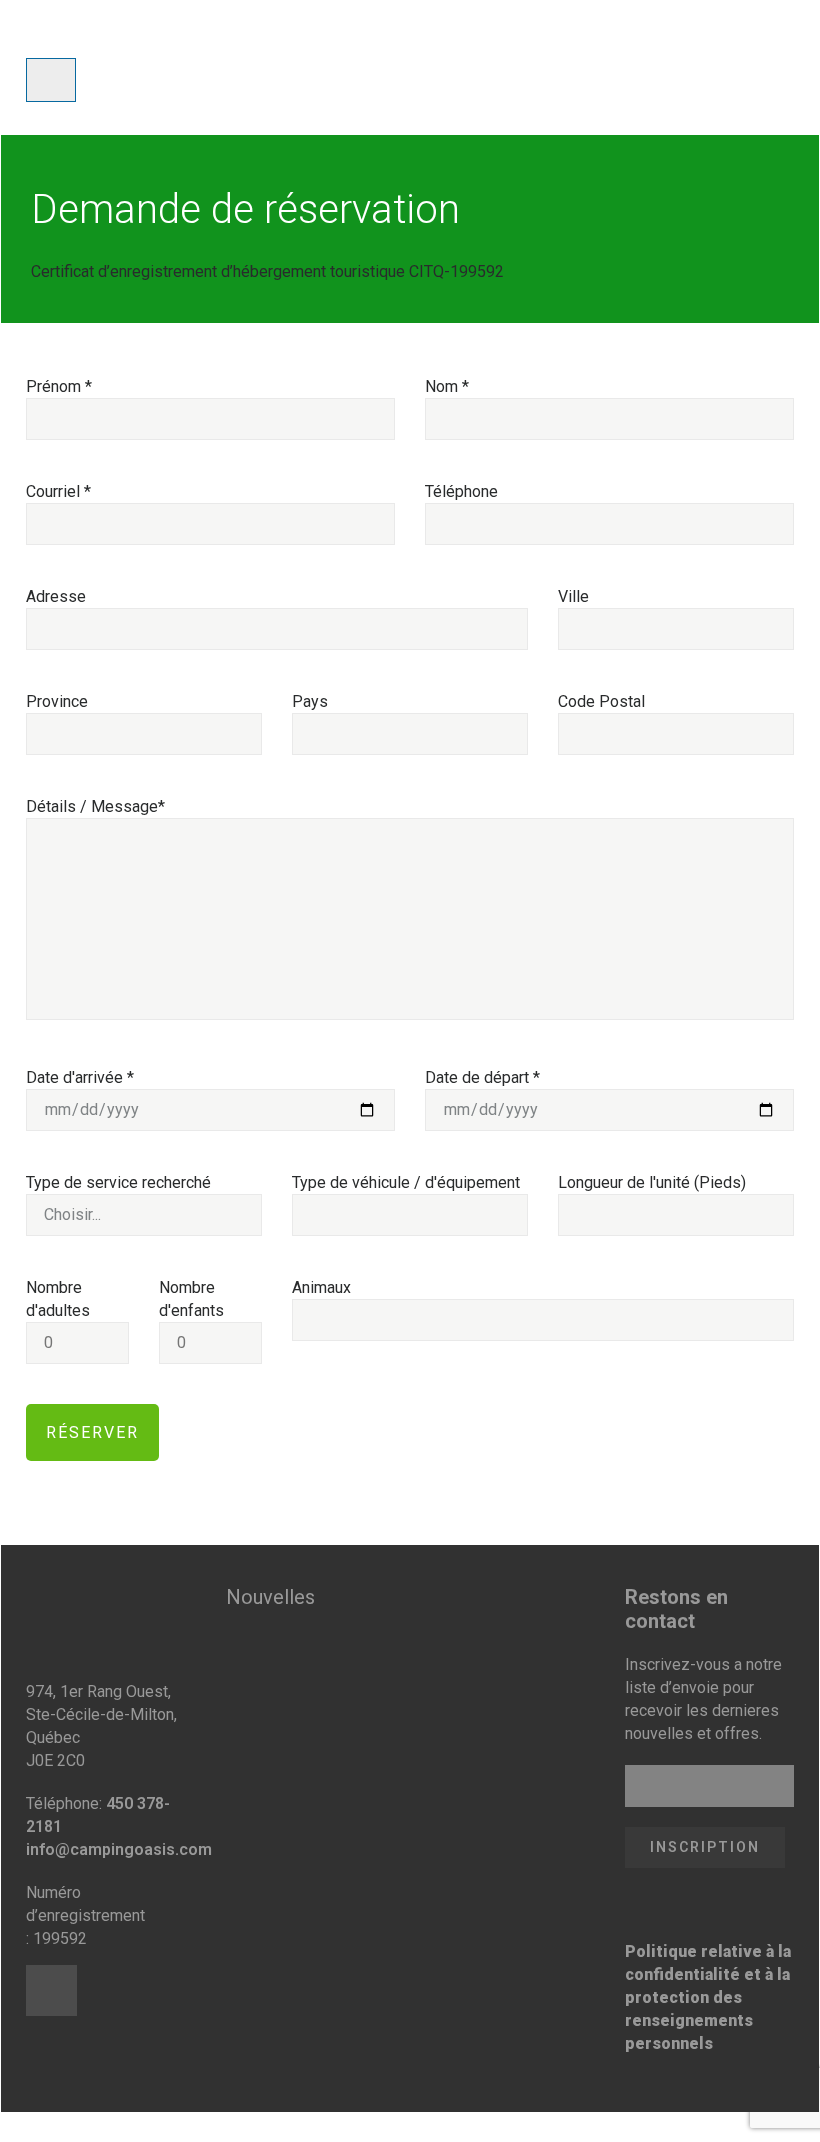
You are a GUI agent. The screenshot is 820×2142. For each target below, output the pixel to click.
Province (57, 701)
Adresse (56, 596)
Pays (310, 701)
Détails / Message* (95, 806)
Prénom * (59, 386)
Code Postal (601, 701)
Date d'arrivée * (80, 1077)
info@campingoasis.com (119, 1849)
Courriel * (58, 491)
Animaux (321, 1287)
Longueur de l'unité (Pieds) (652, 1182)
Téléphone (461, 491)
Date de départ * (482, 1077)
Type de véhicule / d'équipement (406, 1182)
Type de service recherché (118, 1182)
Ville (573, 596)
